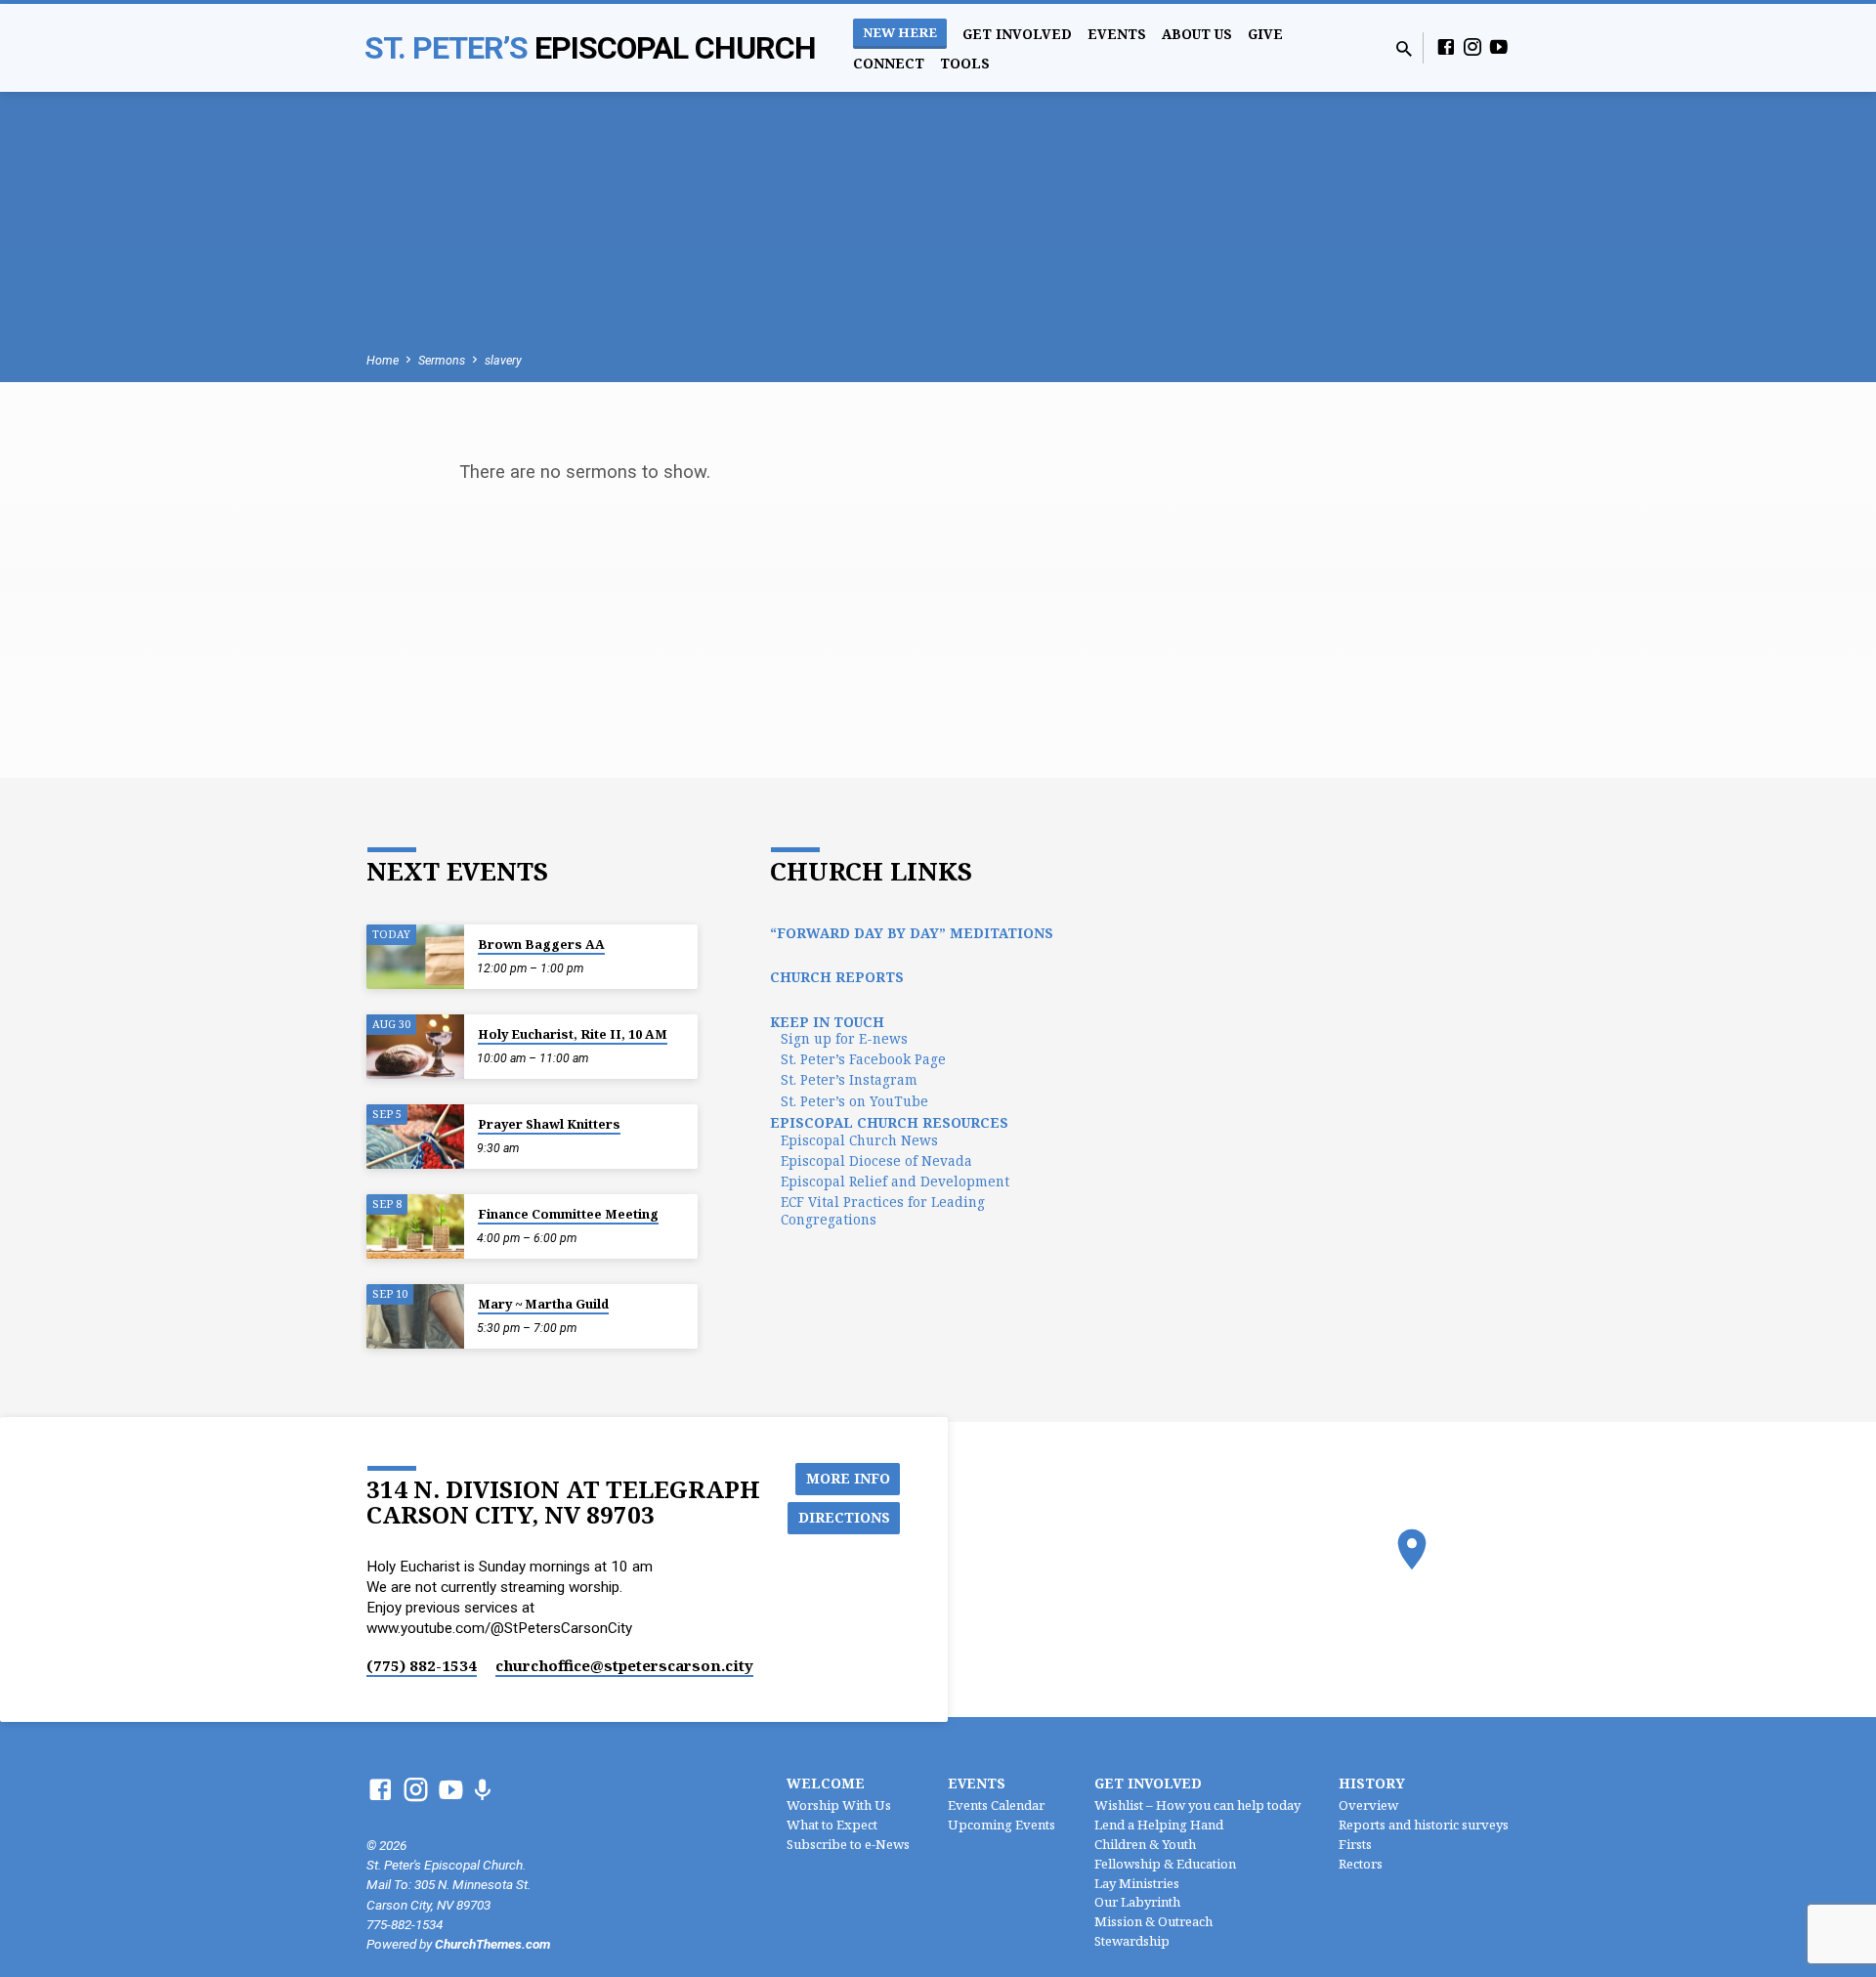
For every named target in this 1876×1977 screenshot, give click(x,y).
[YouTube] (1499, 47)
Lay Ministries (1137, 1883)
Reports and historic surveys (1424, 1825)
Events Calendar (996, 1805)
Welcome (826, 1783)
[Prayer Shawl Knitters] (415, 1137)
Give (1265, 34)
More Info (848, 1478)
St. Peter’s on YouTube (854, 1101)
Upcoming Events (1002, 1825)
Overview (1368, 1805)
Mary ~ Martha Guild (543, 1304)
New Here (900, 32)
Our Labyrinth (1137, 1902)
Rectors (1361, 1864)
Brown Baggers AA (541, 944)
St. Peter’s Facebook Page (863, 1059)
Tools (965, 63)
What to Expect (832, 1825)
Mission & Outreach (1153, 1921)
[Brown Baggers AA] (415, 957)
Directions (844, 1517)
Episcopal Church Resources (889, 1122)
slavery (503, 360)
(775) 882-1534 (422, 1665)
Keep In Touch (827, 1022)
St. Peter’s (590, 48)
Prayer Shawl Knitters (549, 1124)
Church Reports (837, 977)
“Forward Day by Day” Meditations (912, 933)
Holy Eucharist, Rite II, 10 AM (573, 1034)
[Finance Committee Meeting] (415, 1227)
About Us (1197, 34)
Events (1117, 34)
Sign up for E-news (844, 1038)
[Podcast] (482, 1791)
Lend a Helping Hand (1159, 1825)
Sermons (442, 360)
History (1372, 1783)
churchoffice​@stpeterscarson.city (624, 1665)
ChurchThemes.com (492, 1944)
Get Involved (1017, 34)
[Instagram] (1472, 47)
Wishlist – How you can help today (1197, 1805)
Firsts (1355, 1844)
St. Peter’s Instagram (849, 1079)
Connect (889, 63)
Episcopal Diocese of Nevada (876, 1160)
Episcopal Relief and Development (895, 1181)
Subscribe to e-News (848, 1844)
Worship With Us (839, 1805)
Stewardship (1132, 1941)
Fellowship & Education (1165, 1864)
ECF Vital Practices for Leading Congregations (883, 1210)
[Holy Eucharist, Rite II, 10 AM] (415, 1047)
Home (383, 360)
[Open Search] (1404, 49)
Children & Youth (1145, 1844)
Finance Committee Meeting (568, 1214)
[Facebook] (1446, 47)
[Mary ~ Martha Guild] (415, 1317)
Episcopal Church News (859, 1140)
